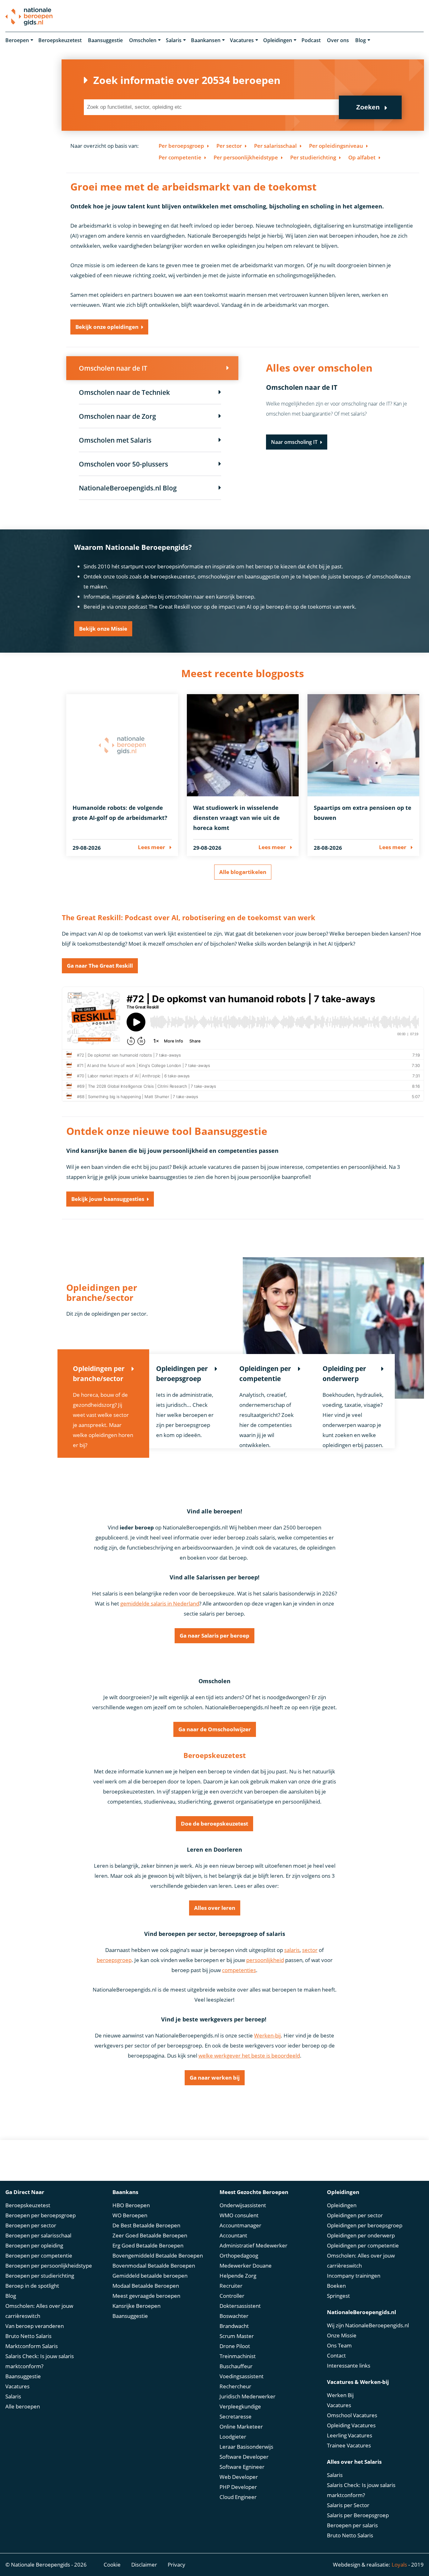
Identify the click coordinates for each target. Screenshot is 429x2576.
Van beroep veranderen (35, 2326)
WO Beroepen (130, 2215)
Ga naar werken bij (215, 2078)
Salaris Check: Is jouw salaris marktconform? (40, 2361)
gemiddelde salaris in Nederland (160, 1603)
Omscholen (143, 40)
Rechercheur (235, 2386)
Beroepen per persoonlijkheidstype (49, 2266)
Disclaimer (144, 2565)
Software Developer (244, 2457)
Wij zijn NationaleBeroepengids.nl (368, 2325)
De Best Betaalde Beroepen (146, 2225)
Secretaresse (236, 2416)
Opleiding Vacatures (351, 2425)
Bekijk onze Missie (103, 629)
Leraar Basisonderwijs (246, 2447)
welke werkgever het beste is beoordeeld (249, 2056)
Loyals (399, 2565)
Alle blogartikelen (243, 872)
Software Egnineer (242, 2467)
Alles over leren (215, 1908)
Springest (338, 2296)
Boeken (336, 2286)
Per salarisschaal (275, 146)
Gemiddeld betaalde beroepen (150, 2276)
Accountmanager (240, 2225)
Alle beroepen (23, 2406)
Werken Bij (340, 2395)
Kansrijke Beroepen (136, 2306)
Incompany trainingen (354, 2276)
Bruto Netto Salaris (28, 2336)
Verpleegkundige (240, 2406)
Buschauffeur (236, 2366)
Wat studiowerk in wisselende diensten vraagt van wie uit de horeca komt (236, 818)
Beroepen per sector (31, 2225)
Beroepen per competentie (39, 2255)
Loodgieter (233, 2437)
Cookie (112, 2565)
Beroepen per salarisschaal (38, 2235)
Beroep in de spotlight (32, 2286)
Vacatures (242, 40)
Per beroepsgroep (181, 146)
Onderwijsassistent (243, 2205)
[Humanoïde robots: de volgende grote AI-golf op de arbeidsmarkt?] (122, 745)
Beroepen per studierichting (40, 2276)
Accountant (233, 2235)
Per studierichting (313, 157)
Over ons (338, 40)
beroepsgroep (114, 1960)
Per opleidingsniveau (336, 146)
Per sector (229, 146)
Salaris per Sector (348, 2505)
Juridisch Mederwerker (247, 2396)
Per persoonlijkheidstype (246, 157)
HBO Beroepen (131, 2205)
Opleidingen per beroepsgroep (365, 2225)
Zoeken (368, 107)
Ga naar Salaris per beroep (215, 1636)
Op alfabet (362, 157)
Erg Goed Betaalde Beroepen (148, 2245)
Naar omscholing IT (294, 442)
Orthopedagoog (239, 2255)
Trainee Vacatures (349, 2445)
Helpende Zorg (238, 2276)
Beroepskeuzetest (60, 40)
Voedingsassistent (242, 2376)
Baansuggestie (105, 40)
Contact (336, 2355)
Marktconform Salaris (32, 2346)
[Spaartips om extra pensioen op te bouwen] (364, 745)
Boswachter (234, 2316)
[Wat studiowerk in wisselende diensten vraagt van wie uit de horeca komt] (243, 745)
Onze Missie (342, 2335)
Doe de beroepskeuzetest (215, 1824)
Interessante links (349, 2366)
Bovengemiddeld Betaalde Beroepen (158, 2255)
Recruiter (231, 2286)
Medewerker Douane (246, 2266)
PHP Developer (238, 2487)
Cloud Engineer (238, 2497)
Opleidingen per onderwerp (361, 2235)
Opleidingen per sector (355, 2215)
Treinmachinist (238, 2356)
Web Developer (239, 2477)
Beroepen (17, 40)
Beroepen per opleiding (34, 2245)
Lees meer (152, 847)
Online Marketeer (241, 2427)
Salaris (174, 40)
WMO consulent (239, 2215)
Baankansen (206, 40)
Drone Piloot (235, 2346)
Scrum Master (237, 2336)
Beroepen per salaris (352, 2525)
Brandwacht (234, 2326)
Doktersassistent (240, 2306)
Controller (232, 2296)
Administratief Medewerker (253, 2245)
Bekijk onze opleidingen (107, 327)
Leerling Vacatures (350, 2435)
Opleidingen (278, 40)
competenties (239, 1970)
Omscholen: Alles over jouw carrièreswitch (39, 2311)
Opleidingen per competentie (363, 2245)
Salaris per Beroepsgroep (358, 2515)
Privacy (176, 2565)
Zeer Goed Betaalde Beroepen (150, 2235)
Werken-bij (267, 2035)
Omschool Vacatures (352, 2415)
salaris (292, 1950)
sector (310, 1950)
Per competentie (180, 157)
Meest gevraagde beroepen (146, 2296)
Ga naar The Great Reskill (100, 966)
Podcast (311, 40)
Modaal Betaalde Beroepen (146, 2286)
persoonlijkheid (265, 1960)
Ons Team (339, 2345)
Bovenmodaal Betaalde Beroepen (154, 2266)
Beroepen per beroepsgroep (41, 2215)
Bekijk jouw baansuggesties (108, 1199)
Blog (361, 40)
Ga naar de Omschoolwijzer (215, 1729)
